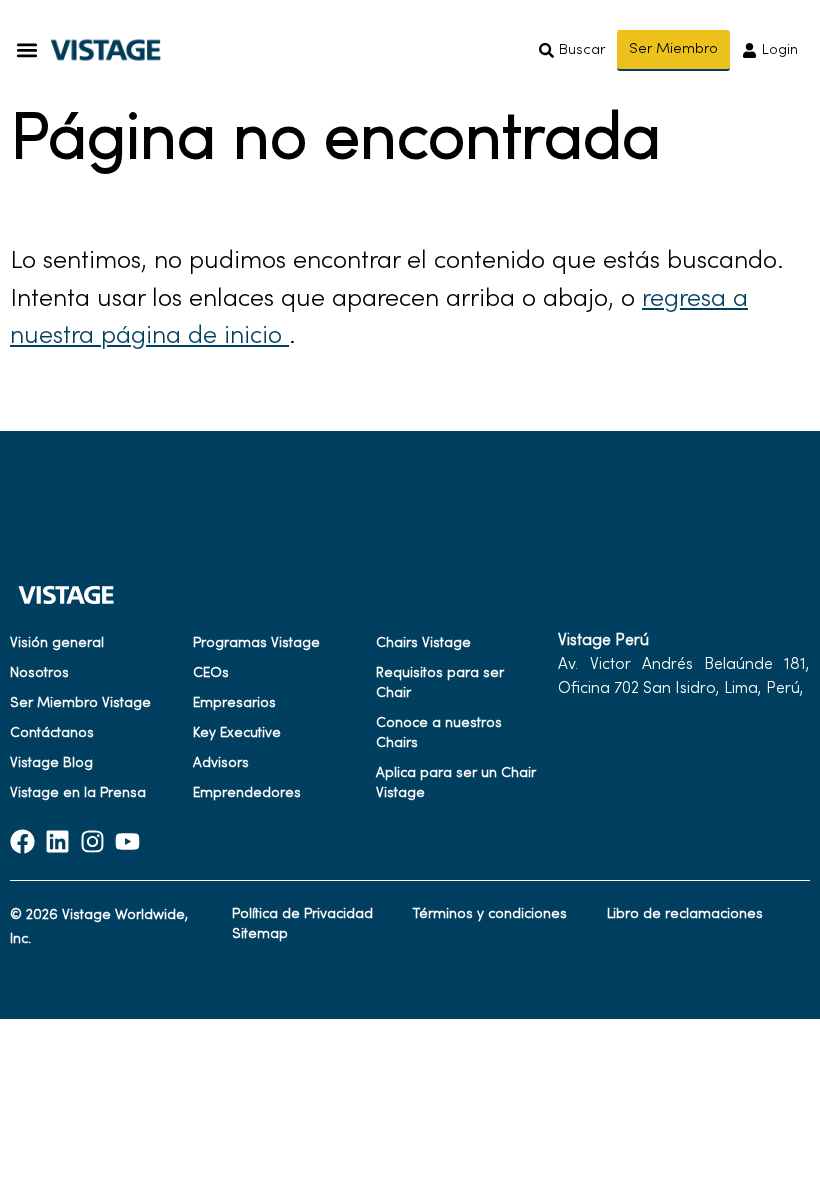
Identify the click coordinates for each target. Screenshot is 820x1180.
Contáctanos (52, 733)
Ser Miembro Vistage (80, 703)
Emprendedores (247, 793)
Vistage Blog (51, 763)
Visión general (57, 643)
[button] (26, 50)
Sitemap (260, 934)
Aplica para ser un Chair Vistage (456, 783)
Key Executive (237, 733)
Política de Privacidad (302, 914)
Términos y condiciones (490, 914)
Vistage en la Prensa (78, 793)
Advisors (221, 763)
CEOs (211, 673)
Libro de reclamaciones (685, 914)
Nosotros (39, 673)
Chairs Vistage (423, 643)
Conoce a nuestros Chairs (439, 733)
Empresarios (234, 703)
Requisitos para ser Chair (440, 683)
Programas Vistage (256, 643)
